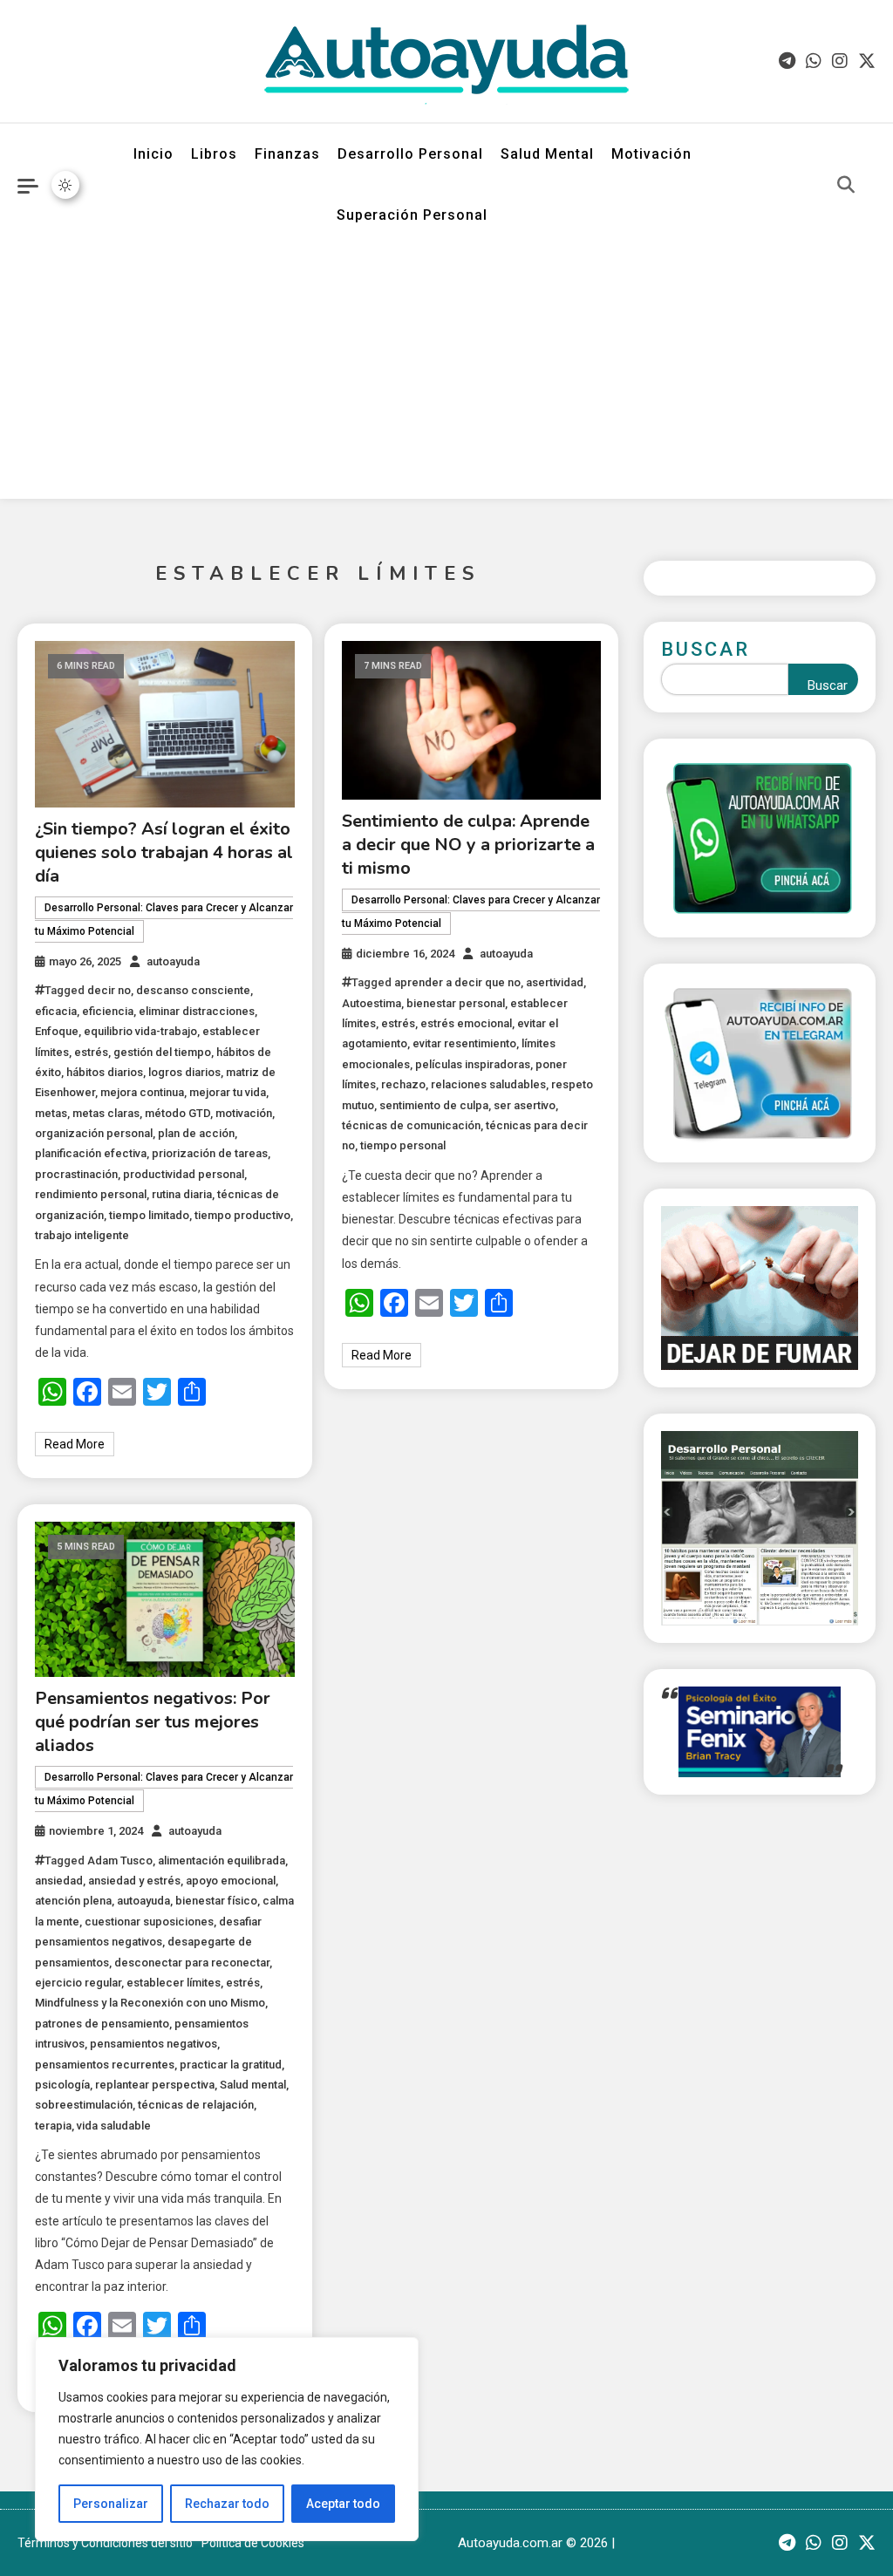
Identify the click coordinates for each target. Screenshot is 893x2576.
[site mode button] (65, 185)
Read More (75, 1444)
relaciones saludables (488, 1084)
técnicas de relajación (196, 2105)
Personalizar (111, 2504)
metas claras (106, 1113)
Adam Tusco (120, 1860)
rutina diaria (182, 1194)
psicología (62, 2085)
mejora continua (142, 1092)
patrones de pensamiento (102, 2024)
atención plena (73, 1901)
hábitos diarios (105, 1072)
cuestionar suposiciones (149, 1922)
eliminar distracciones (197, 1011)
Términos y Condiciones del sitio (105, 2543)
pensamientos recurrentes (105, 2065)
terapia (53, 2126)
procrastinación (76, 1174)
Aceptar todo (343, 2504)
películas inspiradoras (473, 1064)
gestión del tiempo (162, 1052)
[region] (227, 2439)
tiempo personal (403, 1145)
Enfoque (57, 1031)
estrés (91, 1052)
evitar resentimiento (464, 1043)
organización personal (94, 1133)
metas (51, 1113)
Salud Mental (547, 154)
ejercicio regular (78, 1983)
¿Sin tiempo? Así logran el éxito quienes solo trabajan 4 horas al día (164, 852)
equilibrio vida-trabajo (140, 1031)
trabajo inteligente (82, 1235)
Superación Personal (412, 215)
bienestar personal (456, 1003)
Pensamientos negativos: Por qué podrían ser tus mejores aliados (153, 1722)
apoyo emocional (231, 1881)
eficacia (56, 1011)
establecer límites (174, 1983)
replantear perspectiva (155, 2085)
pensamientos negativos (153, 2044)
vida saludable (114, 2126)
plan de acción (196, 1133)
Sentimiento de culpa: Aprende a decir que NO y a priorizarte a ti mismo (468, 845)
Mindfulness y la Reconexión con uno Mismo (150, 2003)
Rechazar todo (227, 2504)
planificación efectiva (91, 1153)
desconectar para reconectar (192, 1963)
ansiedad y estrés (134, 1881)
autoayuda (173, 961)
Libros (214, 154)
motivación (244, 1113)
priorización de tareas (210, 1153)
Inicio (153, 154)
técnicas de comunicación (411, 1125)
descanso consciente (193, 990)
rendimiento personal (91, 1194)
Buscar (706, 649)
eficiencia (108, 1011)
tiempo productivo (242, 1215)
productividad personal (184, 1174)
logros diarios (184, 1072)
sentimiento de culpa (434, 1105)
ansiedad (59, 1881)
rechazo (403, 1084)
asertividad (555, 982)
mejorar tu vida (228, 1092)
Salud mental (253, 2085)
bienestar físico (216, 1901)
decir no (109, 990)
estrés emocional (466, 1023)
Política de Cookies (253, 2543)
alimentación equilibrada (222, 1860)
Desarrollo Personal (410, 154)
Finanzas (287, 154)
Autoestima (372, 1003)
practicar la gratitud (231, 2065)
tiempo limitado (149, 1215)
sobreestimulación (84, 2105)
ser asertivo (525, 1105)
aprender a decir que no (457, 982)
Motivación (651, 154)
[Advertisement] (446, 377)
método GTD (177, 1113)
